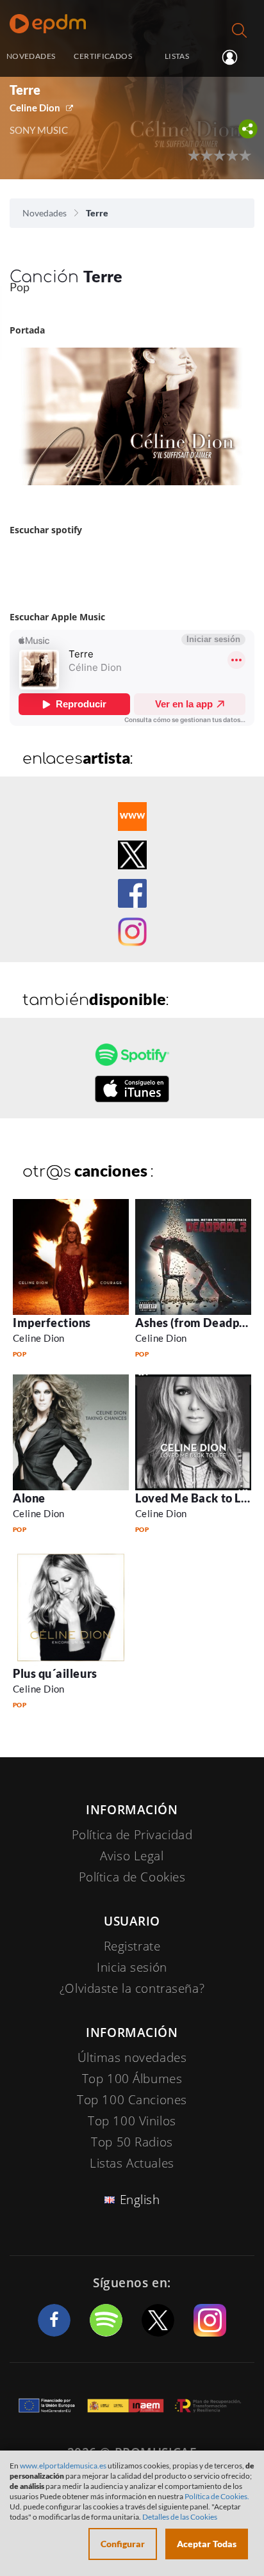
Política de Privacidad (132, 1835)
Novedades (45, 213)
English (140, 2200)
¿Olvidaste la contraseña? (132, 1988)
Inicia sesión (235, 57)
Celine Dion (35, 108)
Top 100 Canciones (132, 2100)
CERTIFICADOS (103, 56)
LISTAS (177, 56)
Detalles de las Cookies (180, 2517)
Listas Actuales (132, 2163)
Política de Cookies (132, 1877)
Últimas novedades (132, 2057)
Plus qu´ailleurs (55, 1673)
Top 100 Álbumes (132, 2079)
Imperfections (52, 1323)
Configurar (123, 2544)
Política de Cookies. (217, 2496)
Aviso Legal (132, 1856)
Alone (29, 1498)
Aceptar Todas (207, 2544)
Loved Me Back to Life (195, 1498)
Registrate (132, 1946)
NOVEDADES (31, 56)
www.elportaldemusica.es (63, 2466)
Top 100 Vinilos (132, 2121)
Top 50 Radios (132, 2142)
